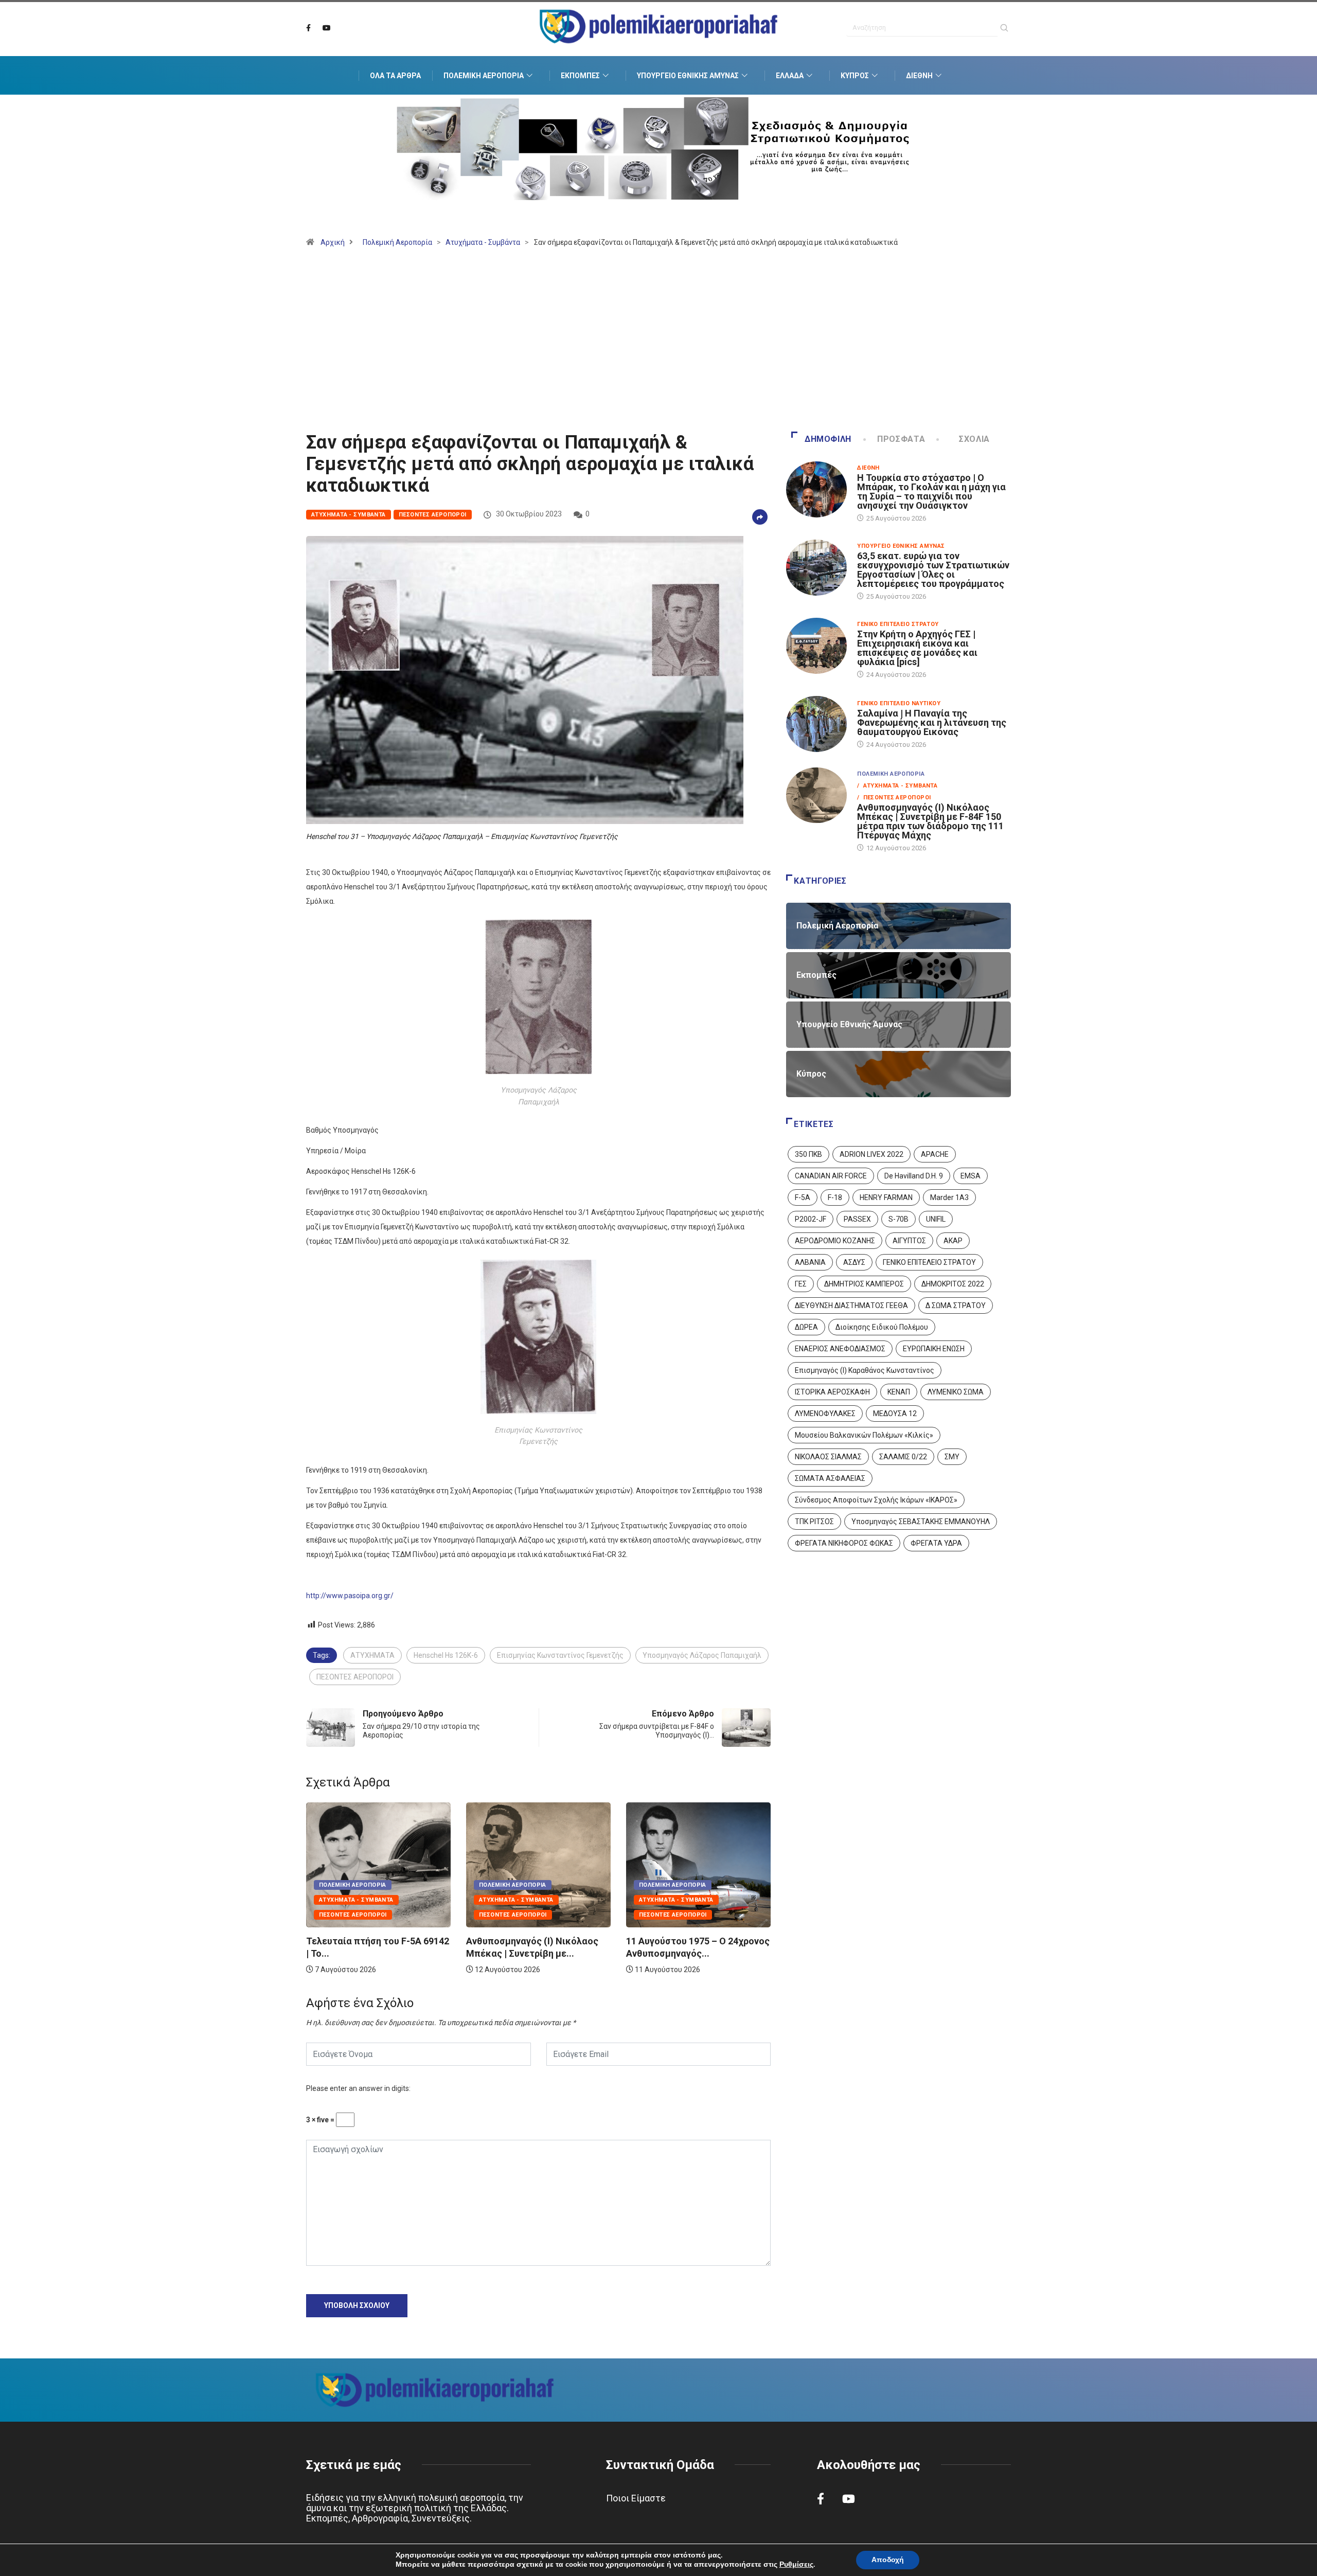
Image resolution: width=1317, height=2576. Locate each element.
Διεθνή (919, 76)
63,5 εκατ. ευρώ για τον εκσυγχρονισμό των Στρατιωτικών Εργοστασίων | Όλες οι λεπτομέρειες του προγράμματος (933, 570)
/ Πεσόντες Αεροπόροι (894, 798)
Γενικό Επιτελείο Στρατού (898, 624)
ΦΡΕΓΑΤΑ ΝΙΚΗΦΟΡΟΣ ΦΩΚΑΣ (844, 1543)
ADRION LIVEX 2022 (871, 1154)
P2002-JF (811, 1219)
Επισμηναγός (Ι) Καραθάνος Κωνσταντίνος (865, 1370)
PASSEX (857, 1219)
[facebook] (308, 28)
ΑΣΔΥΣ (854, 1262)
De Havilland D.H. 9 (914, 1176)
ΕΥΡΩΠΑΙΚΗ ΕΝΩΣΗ (934, 1349)
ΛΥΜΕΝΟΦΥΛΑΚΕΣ (825, 1414)
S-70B (898, 1219)
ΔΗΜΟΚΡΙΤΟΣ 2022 (953, 1284)
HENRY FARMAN (886, 1197)
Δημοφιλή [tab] (828, 439)
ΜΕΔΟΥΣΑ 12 (895, 1414)
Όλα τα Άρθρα (395, 76)
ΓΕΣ (801, 1284)
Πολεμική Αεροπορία (484, 76)
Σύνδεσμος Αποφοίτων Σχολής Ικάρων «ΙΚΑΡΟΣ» (876, 1500)
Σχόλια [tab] (974, 439)
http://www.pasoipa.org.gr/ (350, 1596)
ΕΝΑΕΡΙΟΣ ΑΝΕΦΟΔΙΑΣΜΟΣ (840, 1349)
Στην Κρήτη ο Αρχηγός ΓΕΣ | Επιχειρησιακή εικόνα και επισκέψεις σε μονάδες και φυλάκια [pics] (917, 648)
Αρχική (333, 242)
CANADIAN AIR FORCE (831, 1176)
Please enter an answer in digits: (358, 2088)
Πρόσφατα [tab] (901, 439)
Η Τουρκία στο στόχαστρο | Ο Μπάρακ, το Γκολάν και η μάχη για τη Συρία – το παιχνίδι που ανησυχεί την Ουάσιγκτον (931, 491)
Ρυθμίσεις (796, 2565)
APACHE (935, 1154)
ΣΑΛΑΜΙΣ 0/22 (903, 1457)
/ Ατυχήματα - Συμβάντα (897, 786)
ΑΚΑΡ (953, 1241)
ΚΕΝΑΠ (899, 1392)
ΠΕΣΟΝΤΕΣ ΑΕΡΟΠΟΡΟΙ (355, 1677)
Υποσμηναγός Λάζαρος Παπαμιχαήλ (702, 1655)
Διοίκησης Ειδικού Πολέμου (882, 1327)
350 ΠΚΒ (808, 1154)
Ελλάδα (790, 76)
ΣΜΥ (952, 1457)
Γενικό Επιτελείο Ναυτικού (899, 703)
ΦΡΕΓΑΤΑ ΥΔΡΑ (936, 1543)
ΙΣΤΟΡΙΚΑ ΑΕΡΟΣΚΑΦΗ (832, 1392)
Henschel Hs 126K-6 (446, 1655)
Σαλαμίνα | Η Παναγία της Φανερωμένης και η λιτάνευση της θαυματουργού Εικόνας (932, 722)
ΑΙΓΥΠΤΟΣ (909, 1241)
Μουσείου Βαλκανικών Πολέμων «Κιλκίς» (864, 1435)
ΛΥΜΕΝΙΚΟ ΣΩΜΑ (956, 1392)
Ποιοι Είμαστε (636, 2498)
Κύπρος (855, 76)
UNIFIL (936, 1219)
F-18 (835, 1197)
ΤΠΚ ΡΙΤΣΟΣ (814, 1522)
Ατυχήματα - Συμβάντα (483, 242)
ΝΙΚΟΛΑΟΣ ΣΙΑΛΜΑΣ (828, 1457)
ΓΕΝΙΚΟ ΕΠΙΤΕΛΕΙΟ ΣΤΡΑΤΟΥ (929, 1262)
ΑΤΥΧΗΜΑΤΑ (372, 1655)
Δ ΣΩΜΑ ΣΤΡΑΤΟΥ (956, 1305)
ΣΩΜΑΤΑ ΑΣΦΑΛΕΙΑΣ (830, 1478)
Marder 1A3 (949, 1197)
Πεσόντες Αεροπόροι (433, 515)
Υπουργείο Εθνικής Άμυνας (688, 76)
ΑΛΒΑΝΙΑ (810, 1262)
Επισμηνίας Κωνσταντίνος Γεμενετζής (560, 1655)
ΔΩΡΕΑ (806, 1327)
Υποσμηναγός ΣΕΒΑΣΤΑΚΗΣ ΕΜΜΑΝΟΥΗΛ (921, 1522)
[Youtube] (327, 28)
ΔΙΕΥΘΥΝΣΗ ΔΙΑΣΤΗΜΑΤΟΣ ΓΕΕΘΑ (851, 1305)
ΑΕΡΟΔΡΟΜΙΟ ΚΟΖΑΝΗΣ (835, 1241)
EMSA (971, 1176)
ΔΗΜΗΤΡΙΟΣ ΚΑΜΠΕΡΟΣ (864, 1284)
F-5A (803, 1197)
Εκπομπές (580, 76)
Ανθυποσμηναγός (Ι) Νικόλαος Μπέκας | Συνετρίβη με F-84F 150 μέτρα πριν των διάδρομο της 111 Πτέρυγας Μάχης (930, 821)
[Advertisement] (658, 344)
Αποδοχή (888, 2560)
